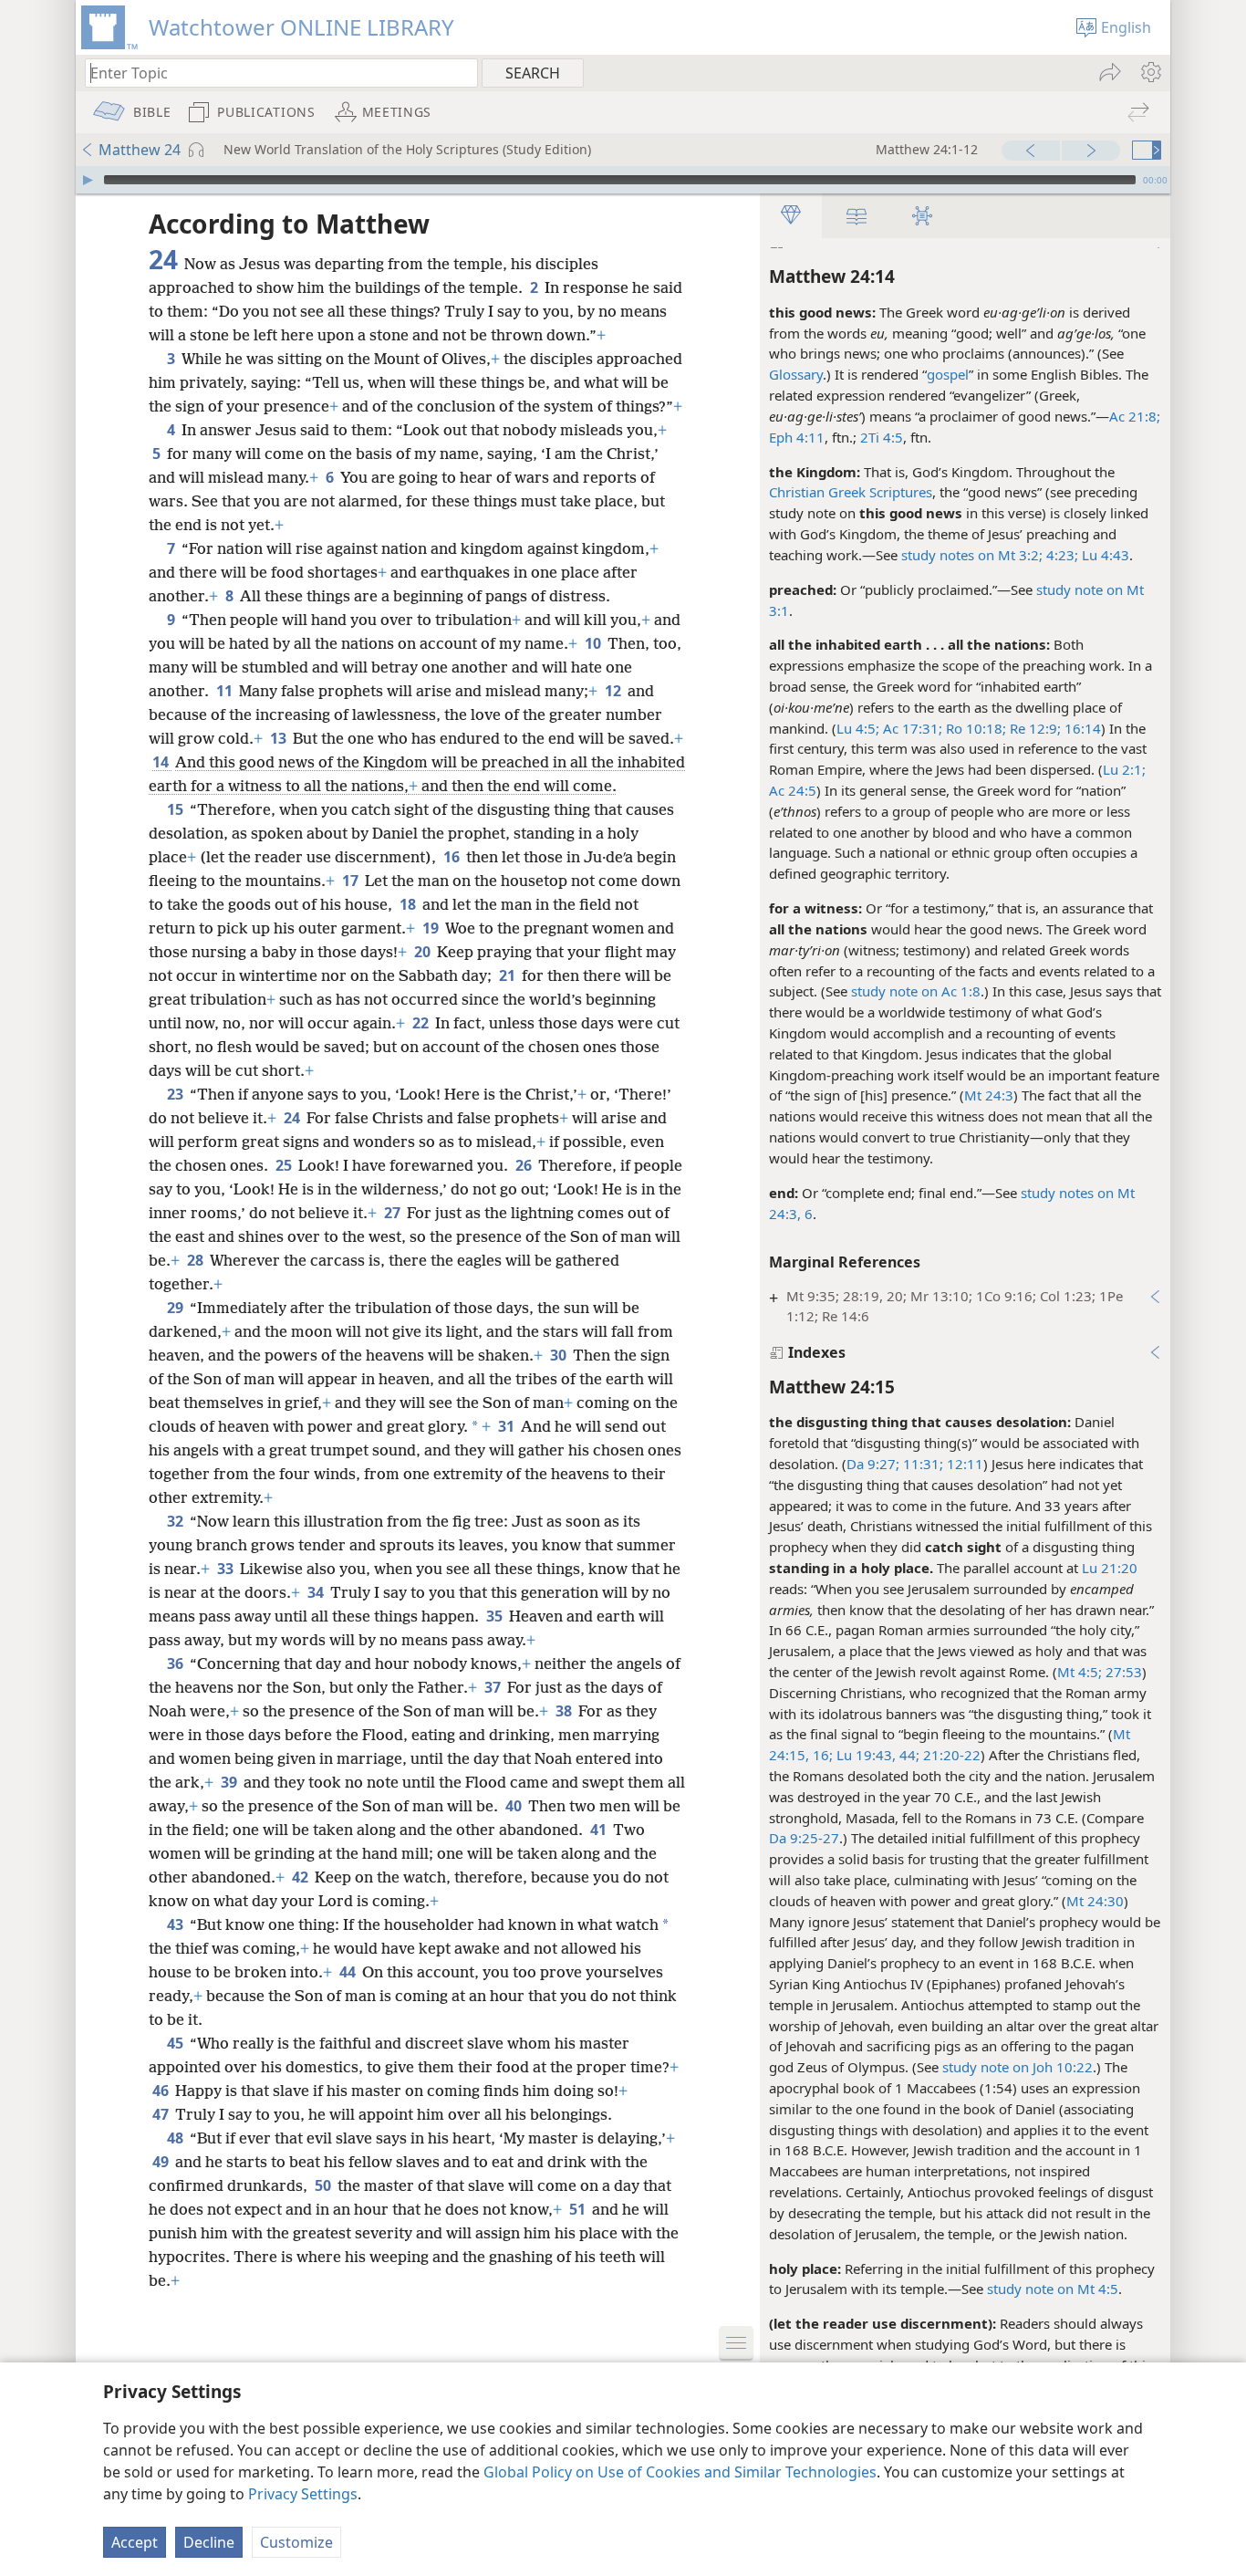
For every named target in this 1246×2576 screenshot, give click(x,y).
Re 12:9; (1033, 728)
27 (394, 1213)
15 (177, 809)
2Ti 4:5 (882, 437)
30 (560, 1355)
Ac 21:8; (1135, 416)
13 (280, 738)
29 (177, 1308)
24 (293, 1118)
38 (565, 1711)
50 (324, 2185)
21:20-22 (950, 1755)
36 (177, 1663)
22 (422, 1023)
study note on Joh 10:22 (1018, 2067)
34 (317, 1592)
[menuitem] (1150, 72)
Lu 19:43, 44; (876, 1755)
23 (177, 1094)
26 (525, 1165)
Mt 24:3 (989, 1095)
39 (230, 1782)
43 (177, 1924)
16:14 (1081, 728)
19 (432, 928)
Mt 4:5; (1080, 1672)
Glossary (796, 374)
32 (177, 1521)
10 (594, 643)
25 (285, 1165)
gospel (948, 374)
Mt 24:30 (1095, 1901)
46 (162, 2091)
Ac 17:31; (911, 728)
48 (177, 2138)
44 (349, 1972)
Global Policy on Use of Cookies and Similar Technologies (680, 2472)
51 (579, 2209)
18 (409, 904)
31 (508, 1426)
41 (600, 1830)
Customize (296, 2542)
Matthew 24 (140, 150)
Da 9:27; (873, 1464)
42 (301, 1877)
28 (197, 1260)
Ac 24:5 (793, 790)
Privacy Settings (303, 2494)
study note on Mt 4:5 (1053, 2289)
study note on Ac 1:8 (916, 991)
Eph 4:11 (797, 437)
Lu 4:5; (858, 728)
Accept (135, 2542)
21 (509, 975)
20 (424, 952)
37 (494, 1687)
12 (614, 691)
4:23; (1060, 555)
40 (515, 1806)
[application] (623, 180)
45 (177, 2043)
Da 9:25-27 (804, 1838)
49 (162, 2162)
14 (162, 762)
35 (496, 1616)
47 (162, 2114)
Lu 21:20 (1110, 1568)
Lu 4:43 (1104, 555)
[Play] (88, 180)
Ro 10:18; (974, 728)
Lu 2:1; (1124, 769)
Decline (209, 2542)
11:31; (921, 1464)
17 (352, 881)
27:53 (1122, 1672)
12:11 (963, 1464)
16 (453, 857)
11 (226, 691)
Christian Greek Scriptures (851, 492)
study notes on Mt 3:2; (972, 555)
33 (227, 1569)
